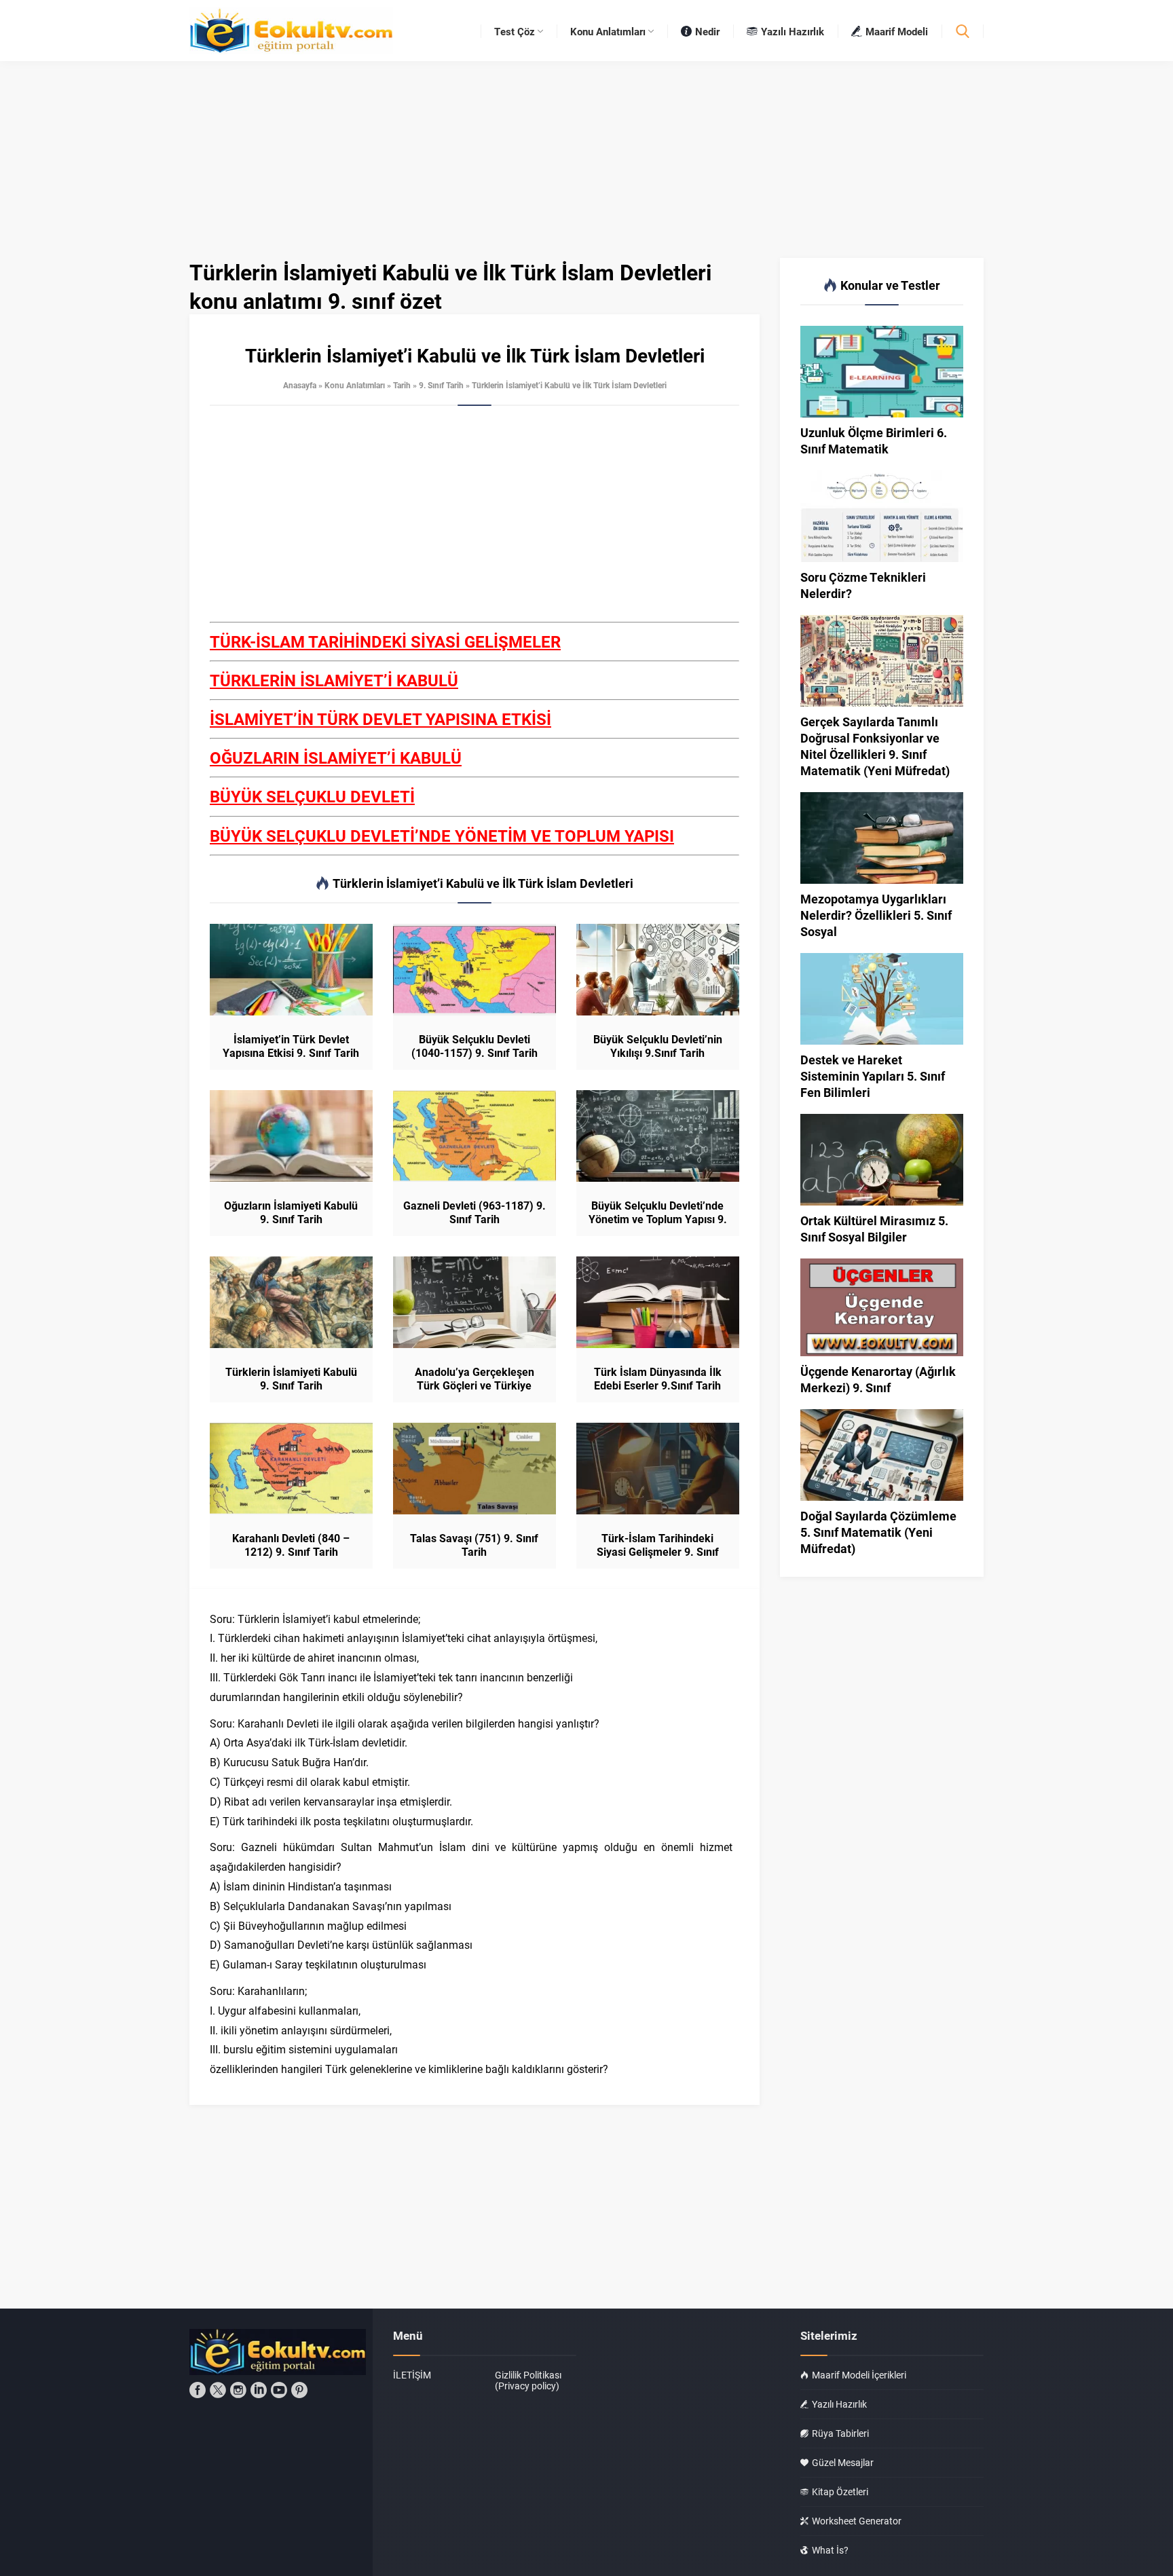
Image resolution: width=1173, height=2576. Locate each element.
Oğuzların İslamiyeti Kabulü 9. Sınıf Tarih (291, 1212)
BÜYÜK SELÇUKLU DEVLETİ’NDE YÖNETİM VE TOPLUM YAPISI (442, 836)
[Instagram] (238, 2390)
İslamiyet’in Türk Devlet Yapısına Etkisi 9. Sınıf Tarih (291, 1046)
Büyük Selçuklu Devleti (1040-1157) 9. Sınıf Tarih (474, 1046)
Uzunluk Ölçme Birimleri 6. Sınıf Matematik (874, 441)
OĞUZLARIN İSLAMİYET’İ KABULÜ (336, 758)
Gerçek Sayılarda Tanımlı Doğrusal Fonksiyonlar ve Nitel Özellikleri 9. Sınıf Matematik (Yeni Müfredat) (875, 746)
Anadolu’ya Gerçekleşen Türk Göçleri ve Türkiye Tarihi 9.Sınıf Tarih (474, 1385)
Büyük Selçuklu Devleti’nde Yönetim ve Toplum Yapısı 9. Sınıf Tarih (658, 1219)
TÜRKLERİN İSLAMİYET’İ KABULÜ (334, 680)
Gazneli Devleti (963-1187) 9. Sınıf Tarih (474, 1212)
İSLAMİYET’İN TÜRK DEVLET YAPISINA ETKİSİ (380, 719)
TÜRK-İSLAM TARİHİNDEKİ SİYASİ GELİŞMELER (385, 641)
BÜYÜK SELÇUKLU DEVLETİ (312, 796)
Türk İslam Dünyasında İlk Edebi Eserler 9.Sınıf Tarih (658, 1379)
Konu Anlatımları (355, 385)
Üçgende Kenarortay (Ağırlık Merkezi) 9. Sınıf (878, 1379)
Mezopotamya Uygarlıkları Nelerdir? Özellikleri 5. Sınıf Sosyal (876, 915)
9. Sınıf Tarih (441, 385)
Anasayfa (300, 385)
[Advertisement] (474, 521)
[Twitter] (218, 2390)
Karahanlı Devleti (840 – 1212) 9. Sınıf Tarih (291, 1545)
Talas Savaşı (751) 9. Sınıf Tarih (474, 1545)
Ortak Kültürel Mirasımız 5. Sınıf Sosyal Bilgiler (874, 1229)
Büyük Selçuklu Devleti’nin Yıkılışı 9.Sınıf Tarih (658, 1046)
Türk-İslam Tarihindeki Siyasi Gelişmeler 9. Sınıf (658, 1545)
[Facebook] (198, 2390)
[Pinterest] (299, 2390)
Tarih (402, 385)
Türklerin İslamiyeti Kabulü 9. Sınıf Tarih (291, 1379)
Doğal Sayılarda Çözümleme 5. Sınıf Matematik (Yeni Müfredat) (878, 1532)
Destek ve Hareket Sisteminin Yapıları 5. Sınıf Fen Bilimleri (873, 1076)
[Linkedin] (259, 2390)
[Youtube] (279, 2390)
